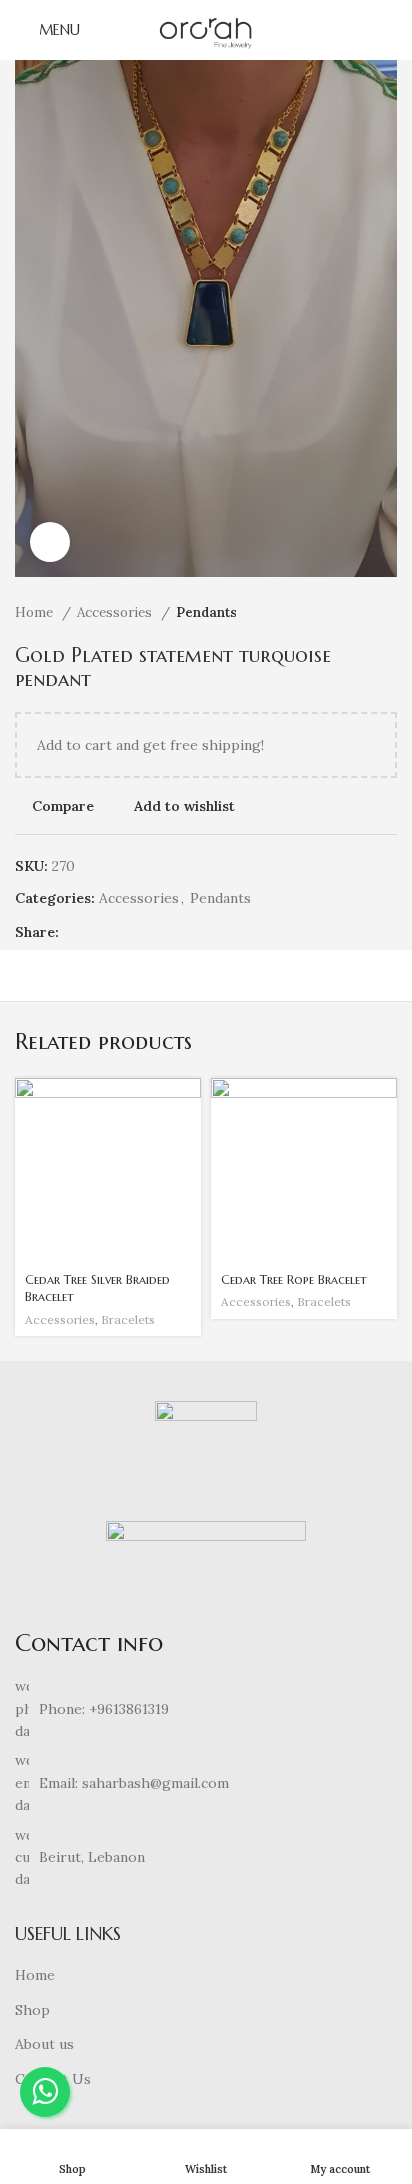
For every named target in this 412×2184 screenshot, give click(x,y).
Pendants (206, 612)
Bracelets (128, 1319)
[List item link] (206, 1708)
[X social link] (98, 932)
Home (36, 612)
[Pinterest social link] (121, 932)
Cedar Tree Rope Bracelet (294, 1280)
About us (44, 2044)
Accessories (116, 612)
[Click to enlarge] (50, 542)
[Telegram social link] (167, 932)
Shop (32, 2010)
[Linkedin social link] (144, 932)
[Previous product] (347, 613)
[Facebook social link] (75, 932)
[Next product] (387, 613)
